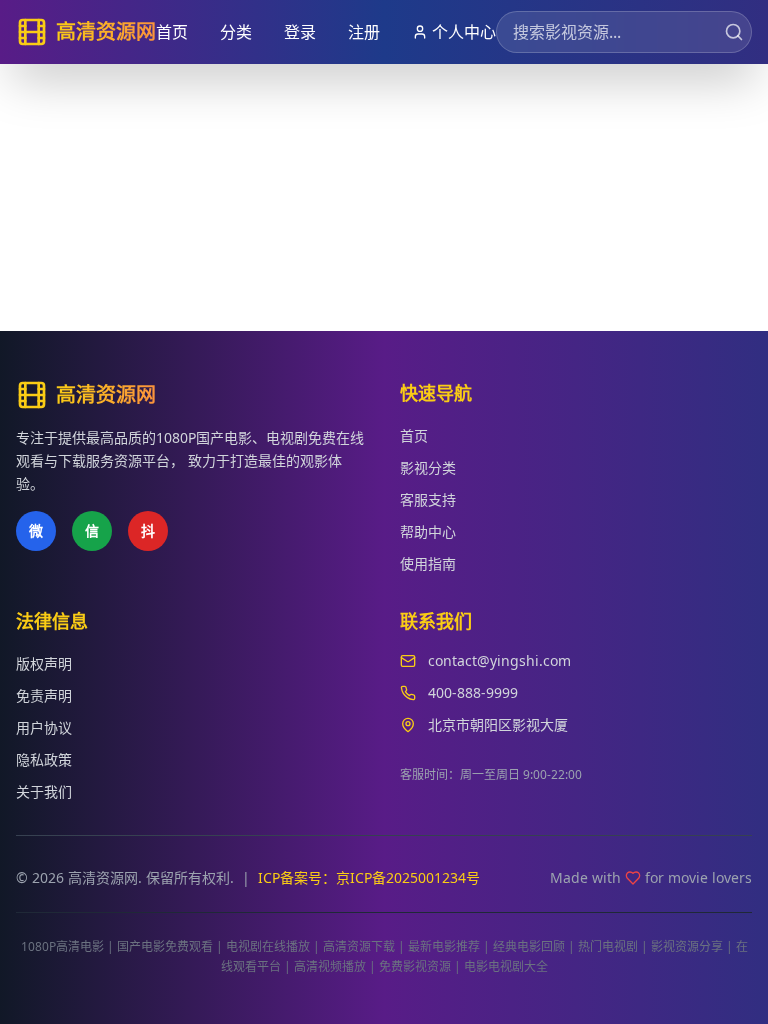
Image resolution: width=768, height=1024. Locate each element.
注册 (364, 32)
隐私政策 (44, 759)
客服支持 (428, 499)
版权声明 (44, 663)
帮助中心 (428, 531)
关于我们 (44, 791)
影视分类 (428, 467)
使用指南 (428, 563)
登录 (300, 32)
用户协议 (44, 727)
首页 (172, 32)
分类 (236, 32)
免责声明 (44, 695)
